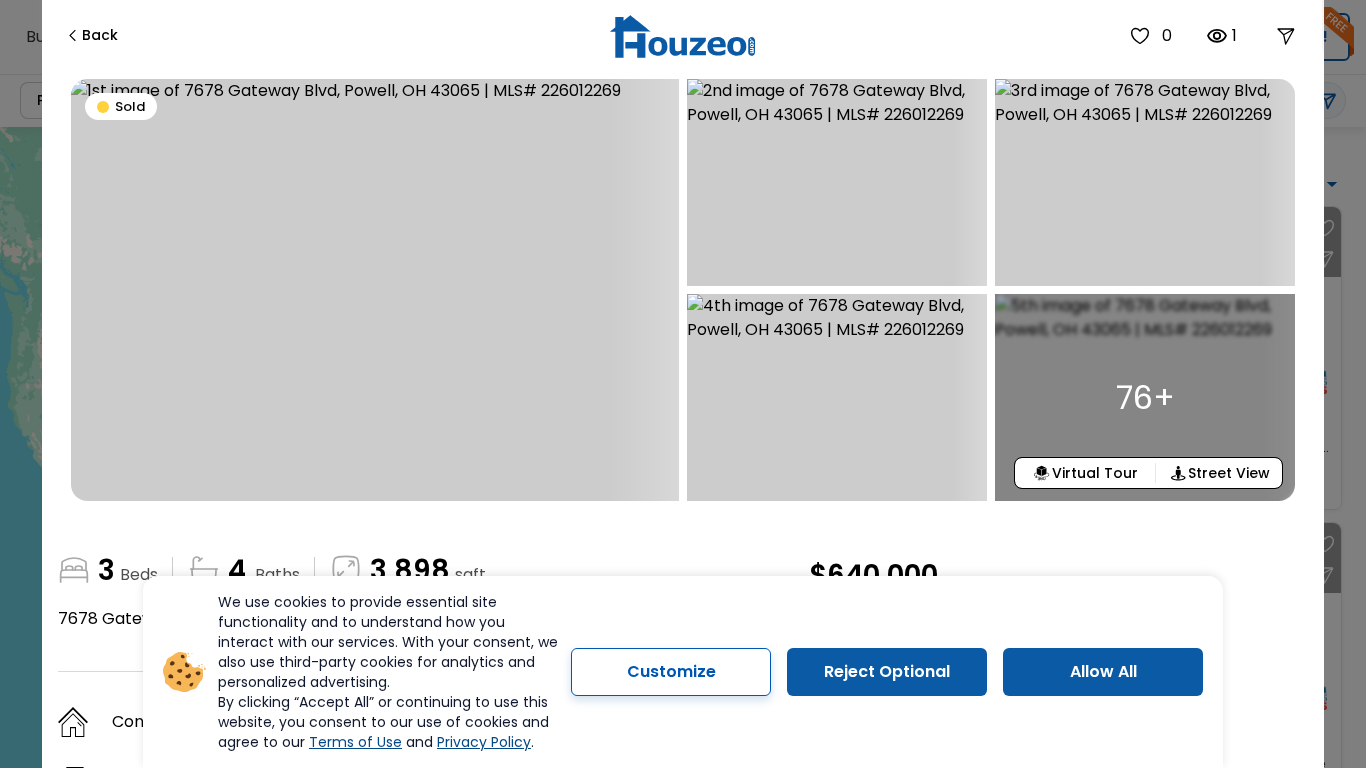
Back (100, 35)
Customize (671, 671)
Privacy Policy (484, 742)
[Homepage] (682, 36)
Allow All (1103, 671)
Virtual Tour (1095, 473)
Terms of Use (355, 742)
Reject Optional (887, 671)
